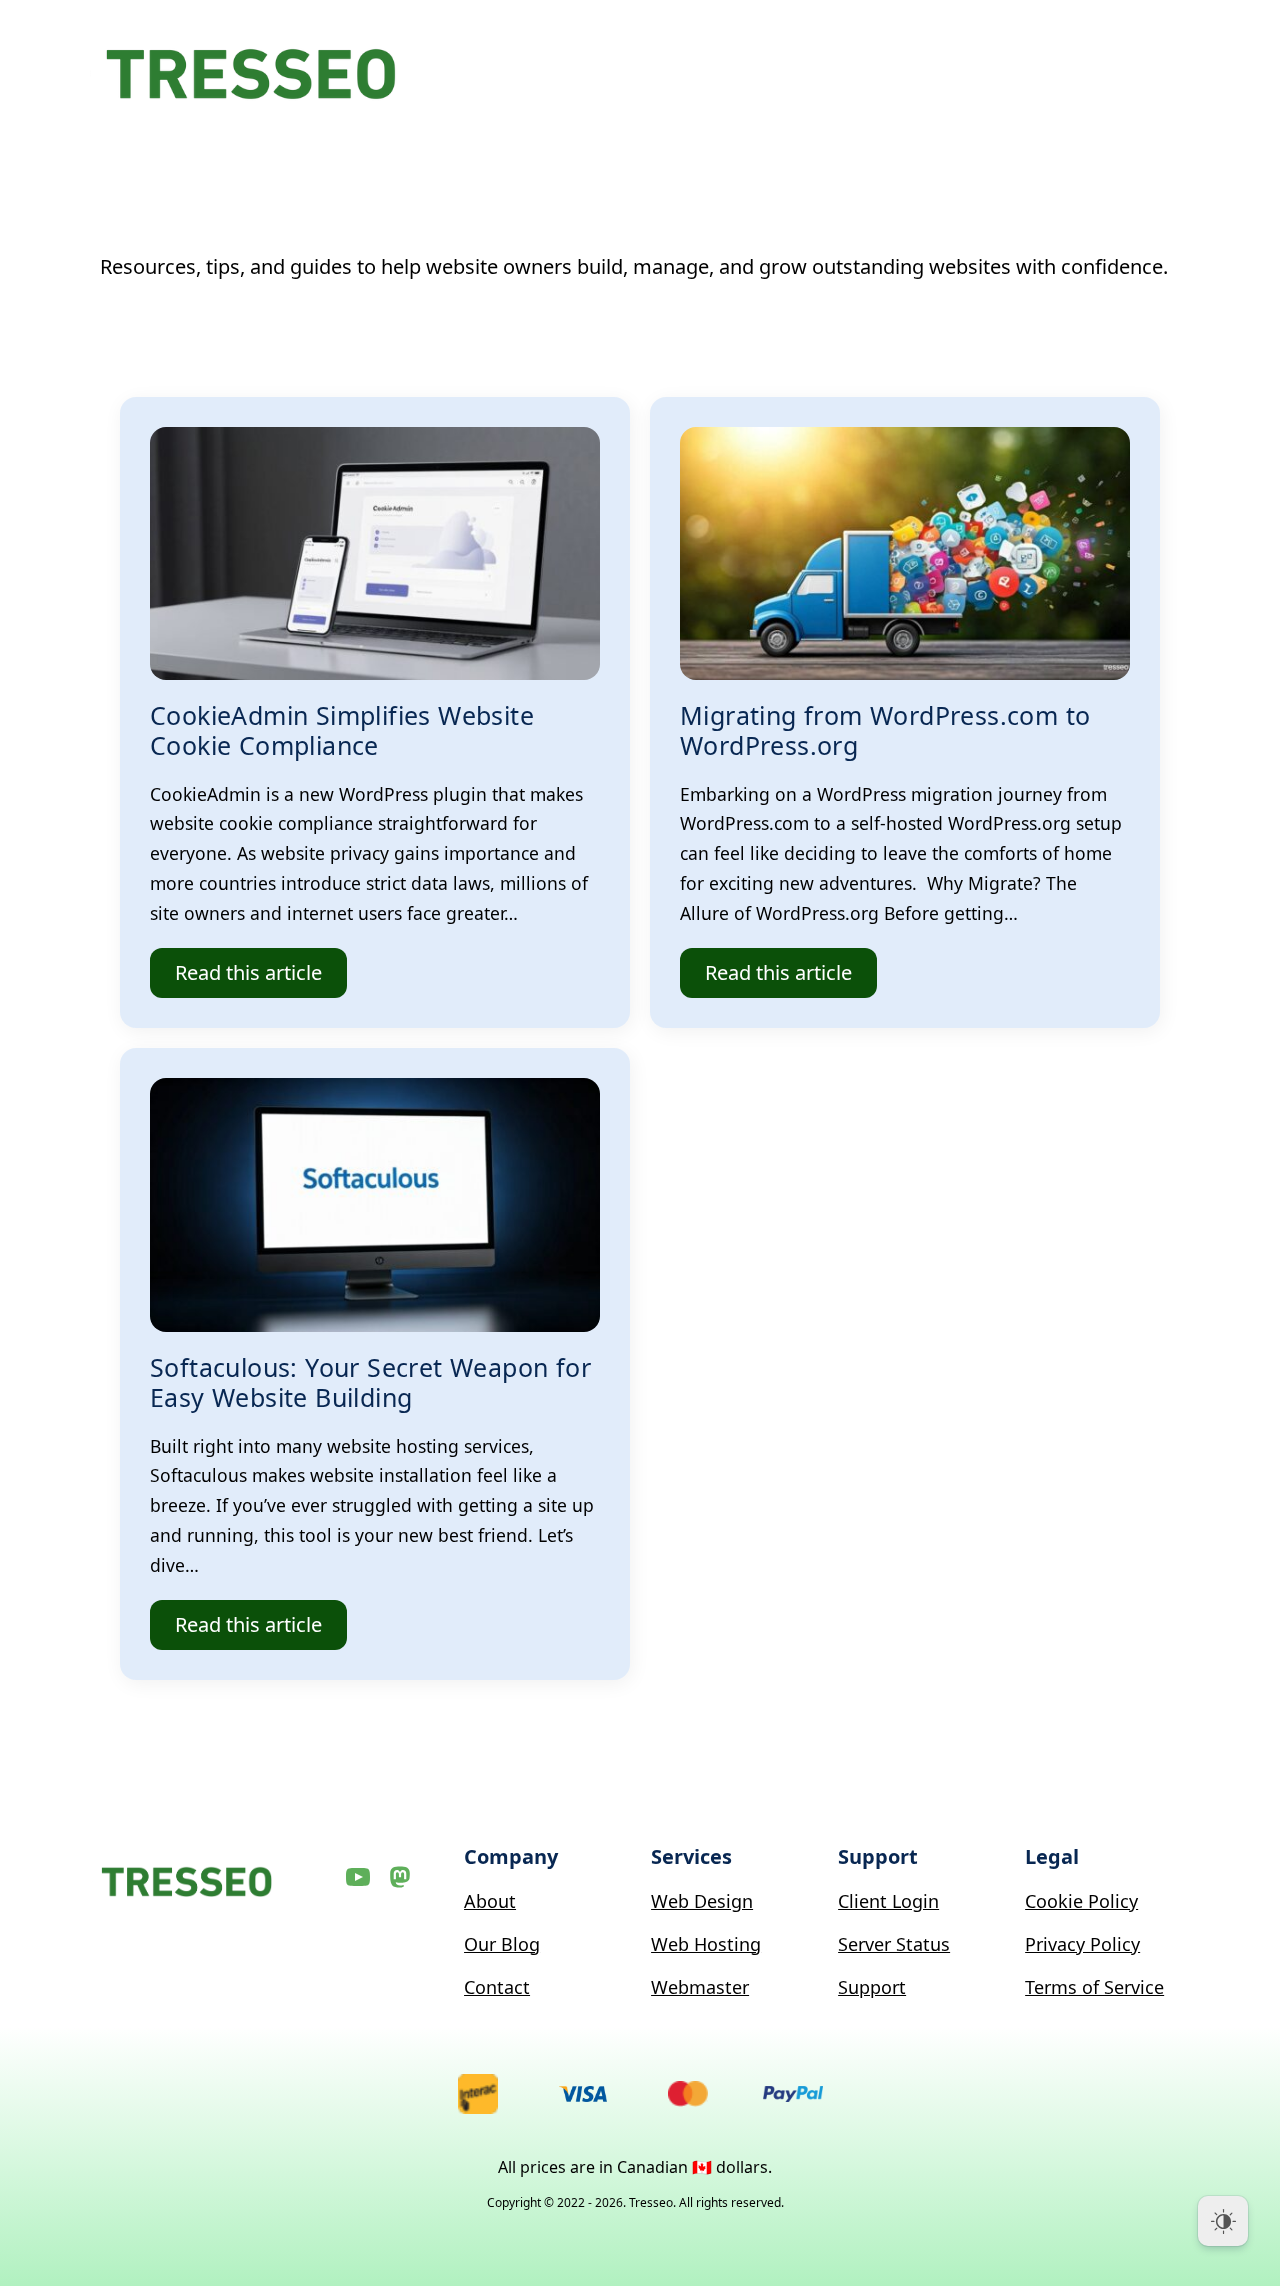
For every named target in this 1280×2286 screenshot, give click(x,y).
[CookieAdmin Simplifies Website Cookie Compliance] (375, 553)
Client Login (888, 1901)
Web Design (702, 1901)
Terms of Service (1094, 1987)
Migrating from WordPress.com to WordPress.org (885, 730)
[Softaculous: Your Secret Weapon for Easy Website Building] (375, 1204)
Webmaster (700, 1987)
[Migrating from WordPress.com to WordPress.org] (905, 553)
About (490, 1901)
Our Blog (502, 1944)
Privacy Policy (1082, 1944)
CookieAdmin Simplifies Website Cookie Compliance (342, 730)
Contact (497, 1987)
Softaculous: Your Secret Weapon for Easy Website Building (370, 1382)
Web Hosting (706, 1944)
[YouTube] (358, 1877)
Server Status (894, 1944)
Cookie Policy (1081, 1901)
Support (872, 1987)
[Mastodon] (400, 1877)
